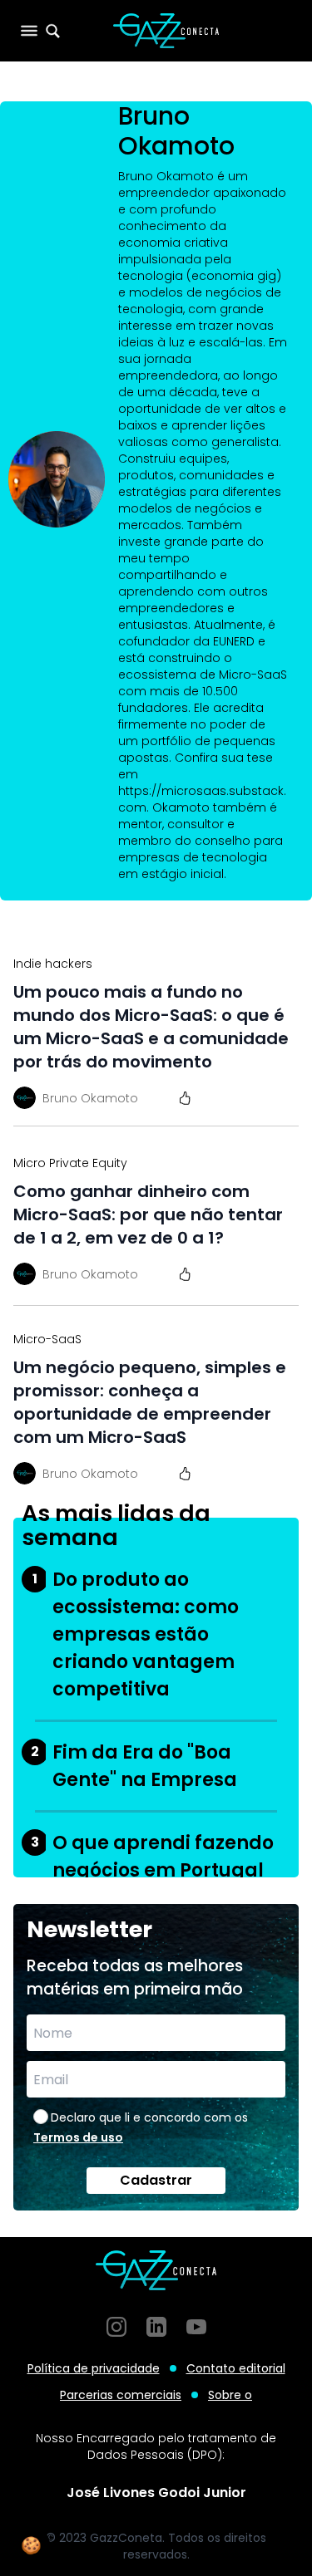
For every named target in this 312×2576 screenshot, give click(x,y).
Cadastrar (156, 2180)
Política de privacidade (94, 2368)
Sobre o (230, 2395)
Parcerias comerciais (121, 2395)
